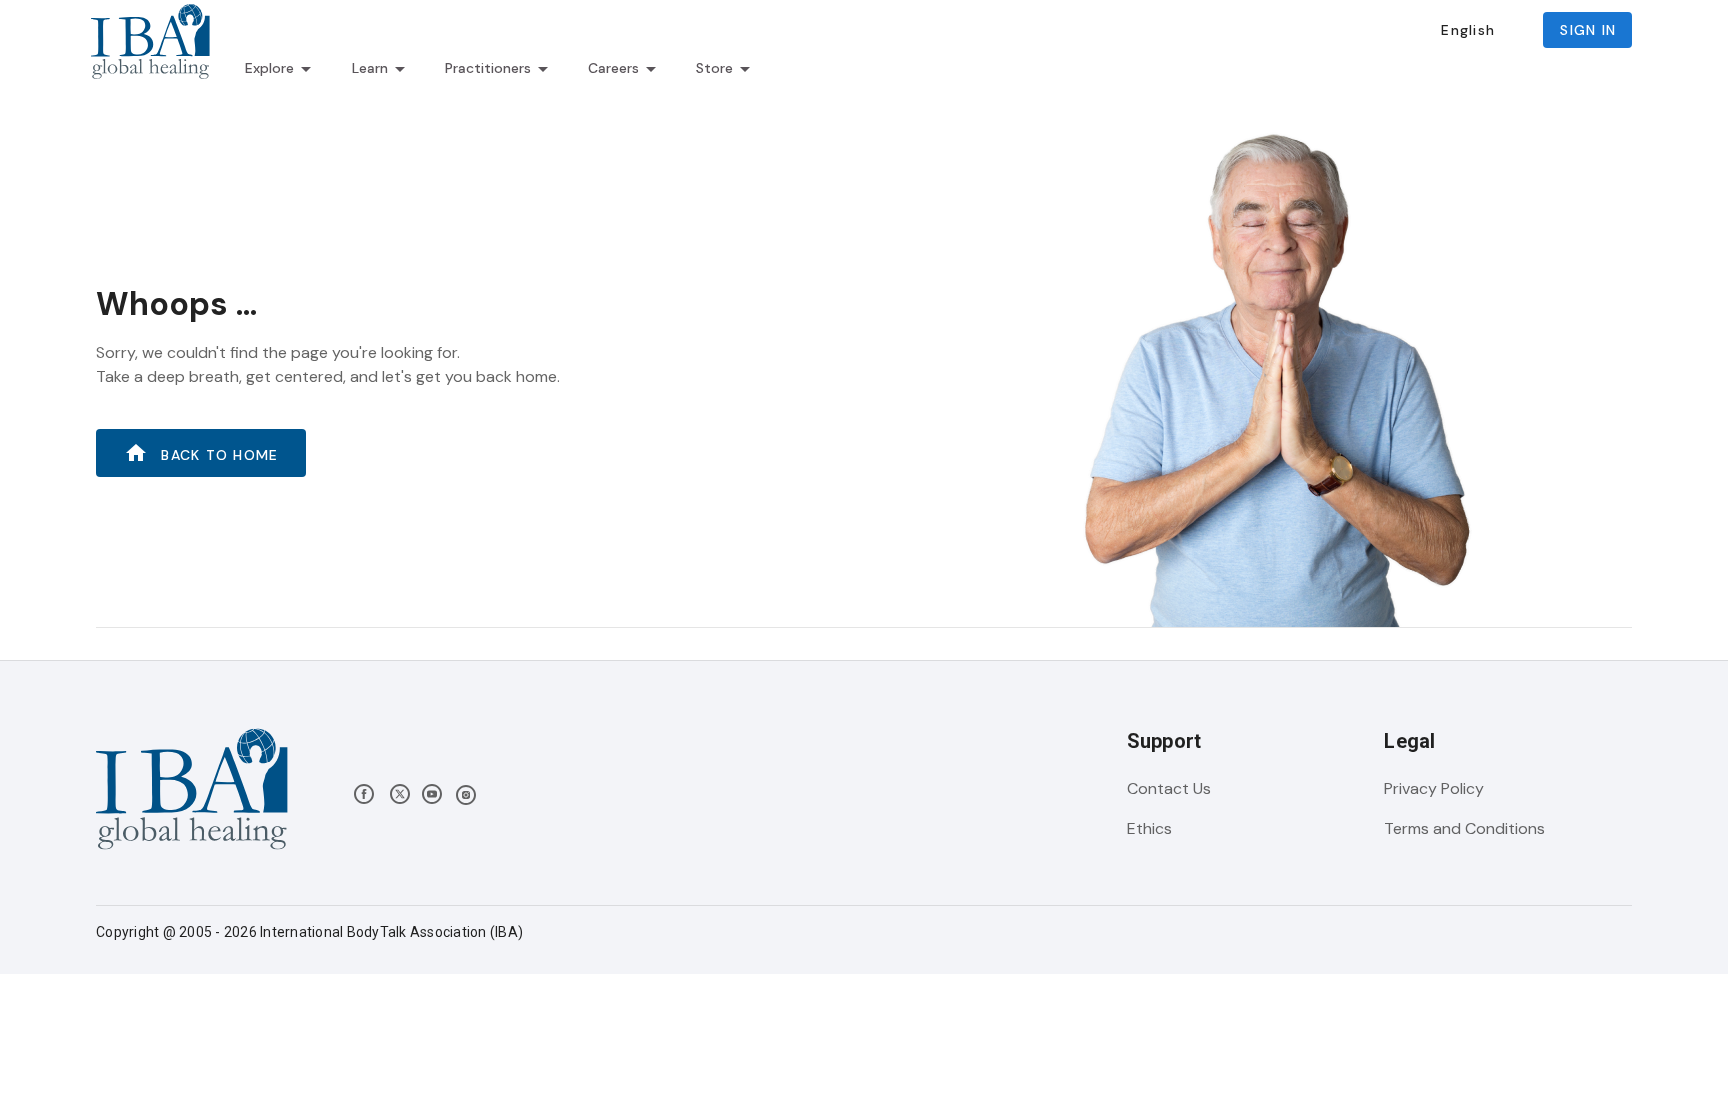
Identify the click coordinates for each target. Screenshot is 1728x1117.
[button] (1467, 30)
